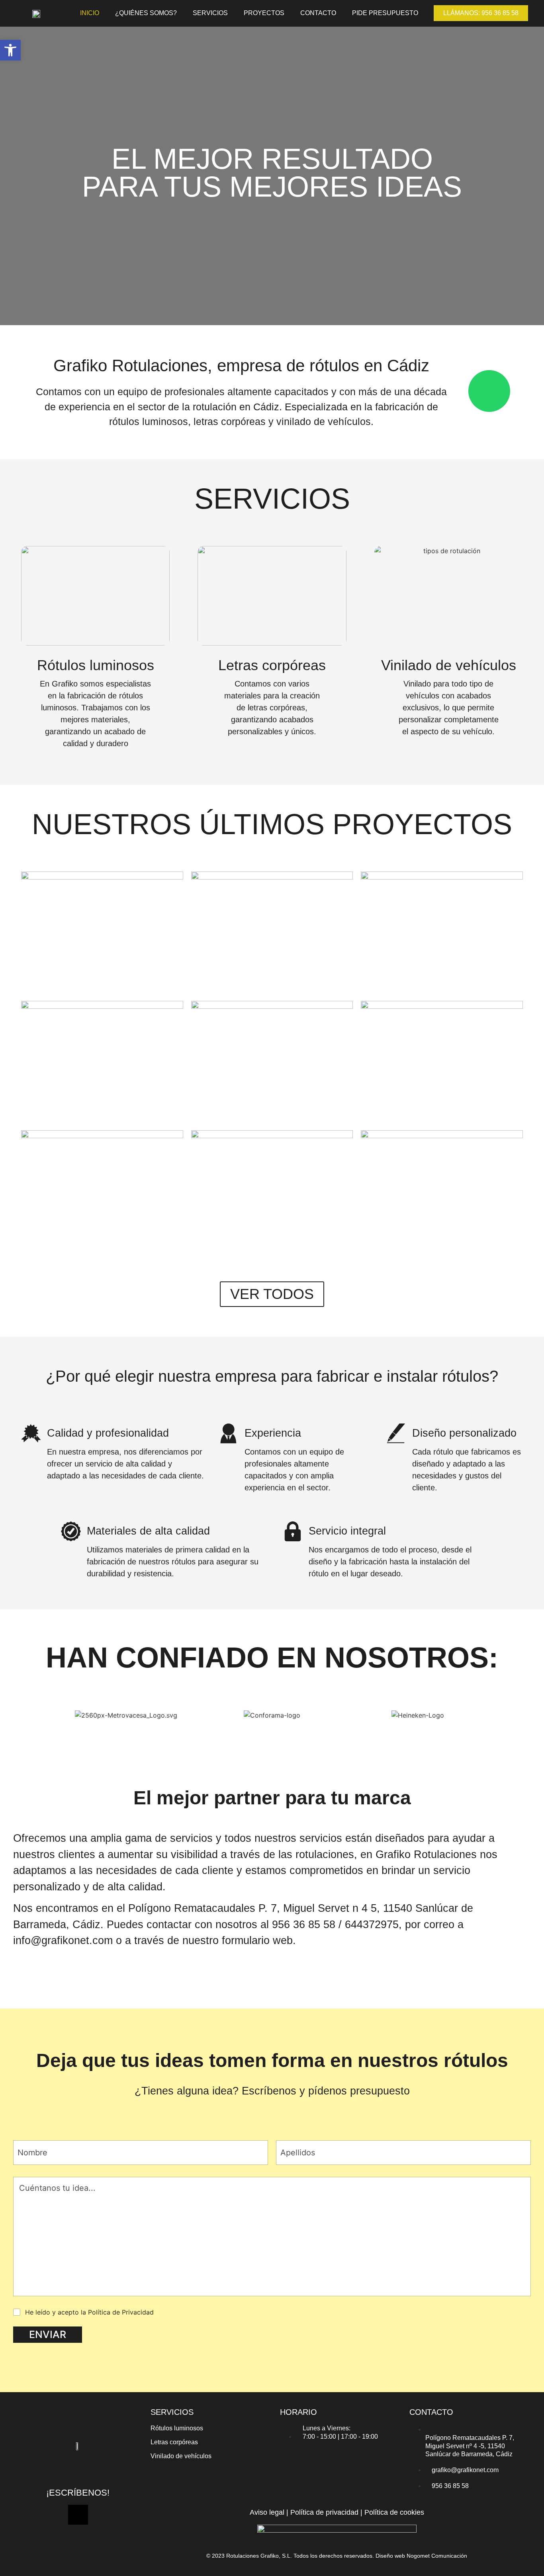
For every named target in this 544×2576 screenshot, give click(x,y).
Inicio (90, 13)
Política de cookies (394, 2512)
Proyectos (264, 13)
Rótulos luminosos (177, 2428)
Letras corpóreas (174, 2442)
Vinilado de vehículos (181, 2456)
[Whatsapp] (78, 2515)
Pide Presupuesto (385, 13)
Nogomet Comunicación (437, 2556)
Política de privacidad (324, 2512)
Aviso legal (267, 2512)
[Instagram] (90, 2469)
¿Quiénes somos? (146, 13)
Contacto (318, 13)
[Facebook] (66, 2469)
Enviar (48, 2334)
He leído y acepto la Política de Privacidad (89, 2312)
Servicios (210, 13)
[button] (10, 50)
